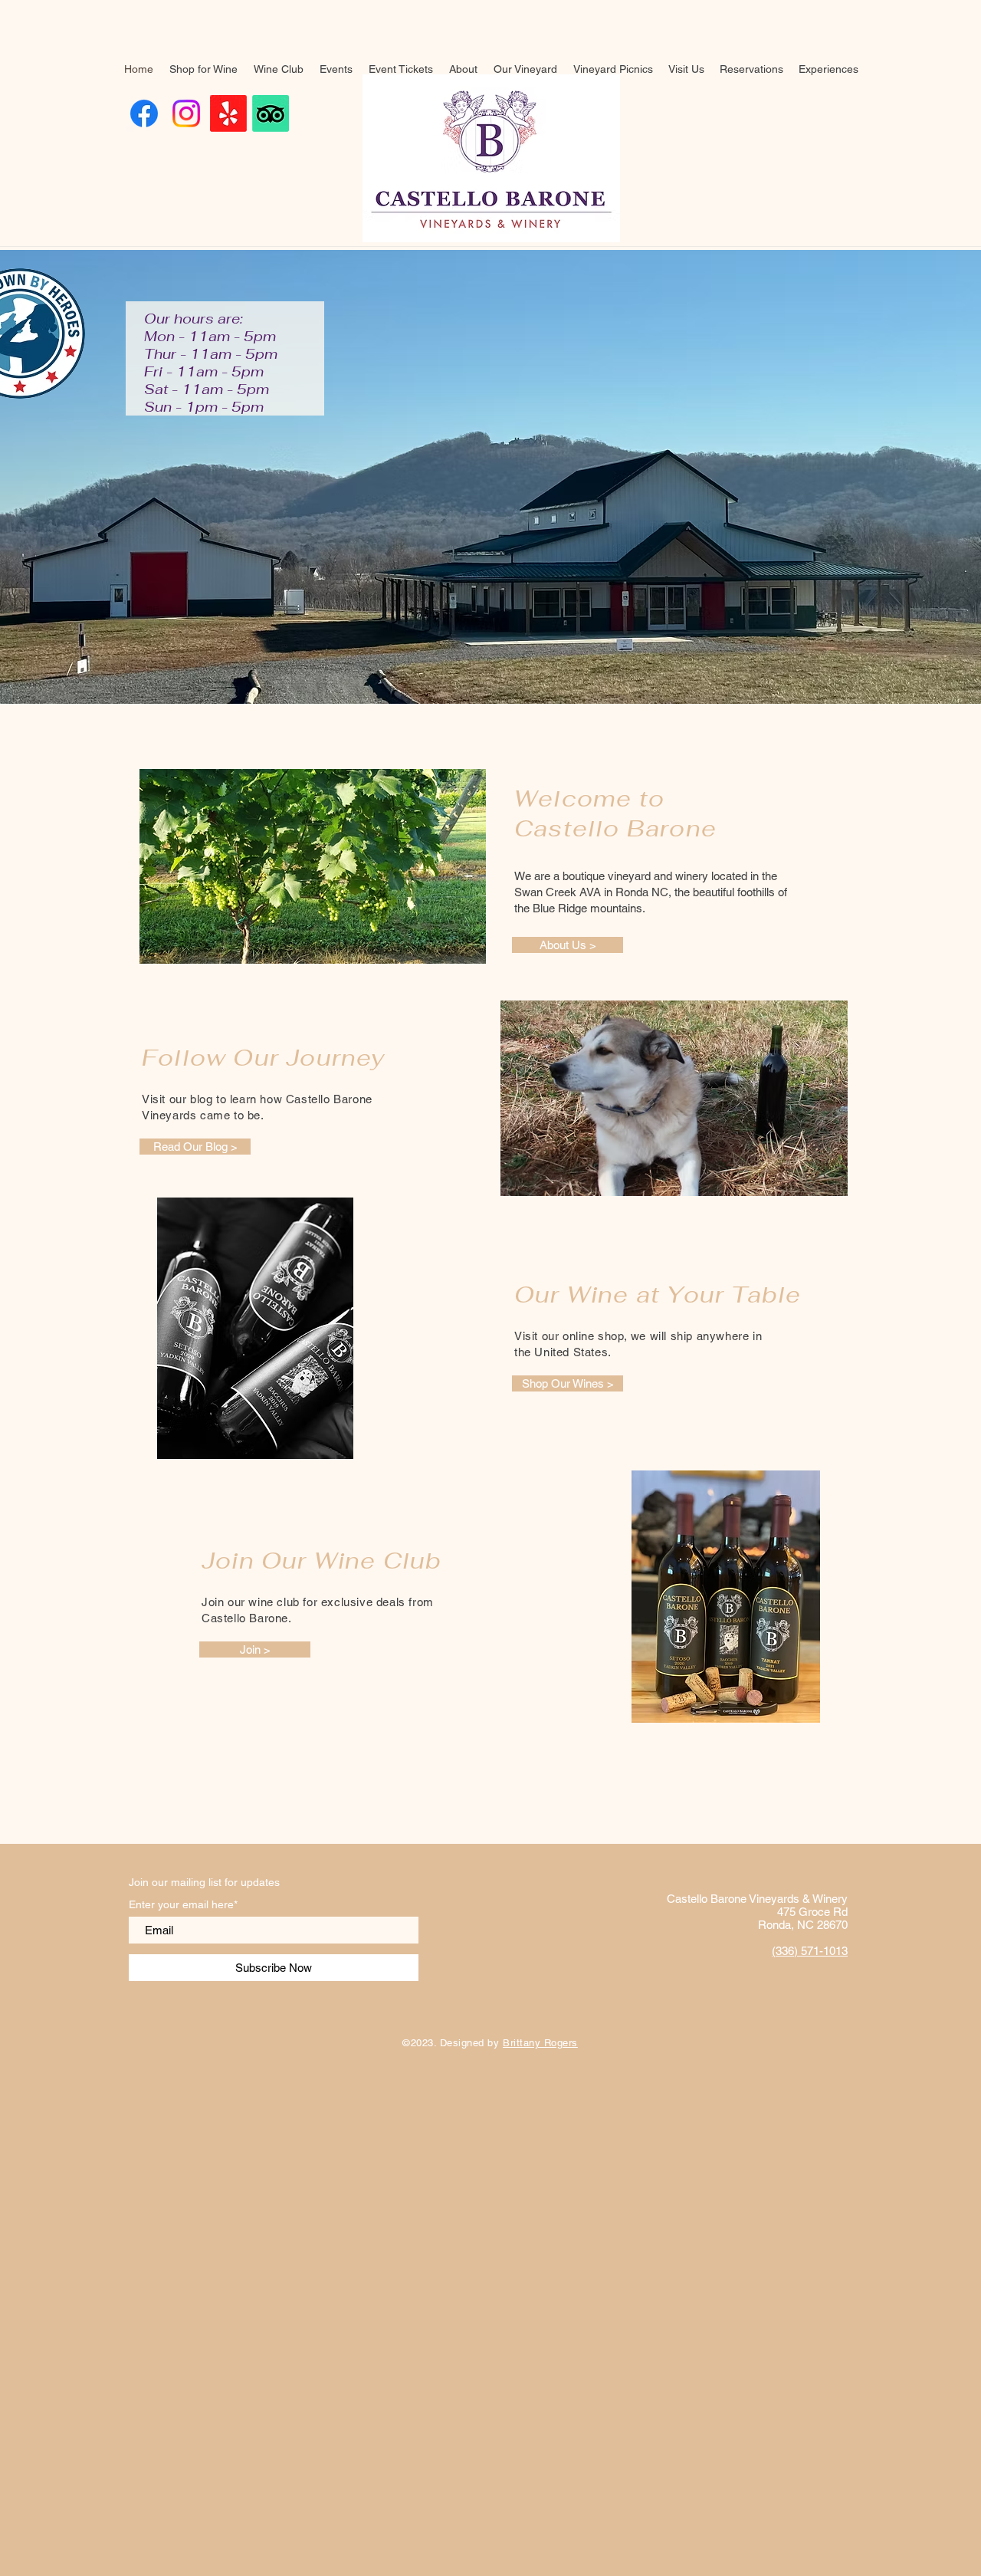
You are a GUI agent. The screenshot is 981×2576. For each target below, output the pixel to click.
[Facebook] (144, 113)
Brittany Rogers (540, 2043)
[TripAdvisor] (271, 113)
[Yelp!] (228, 113)
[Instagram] (186, 113)
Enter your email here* (183, 1904)
